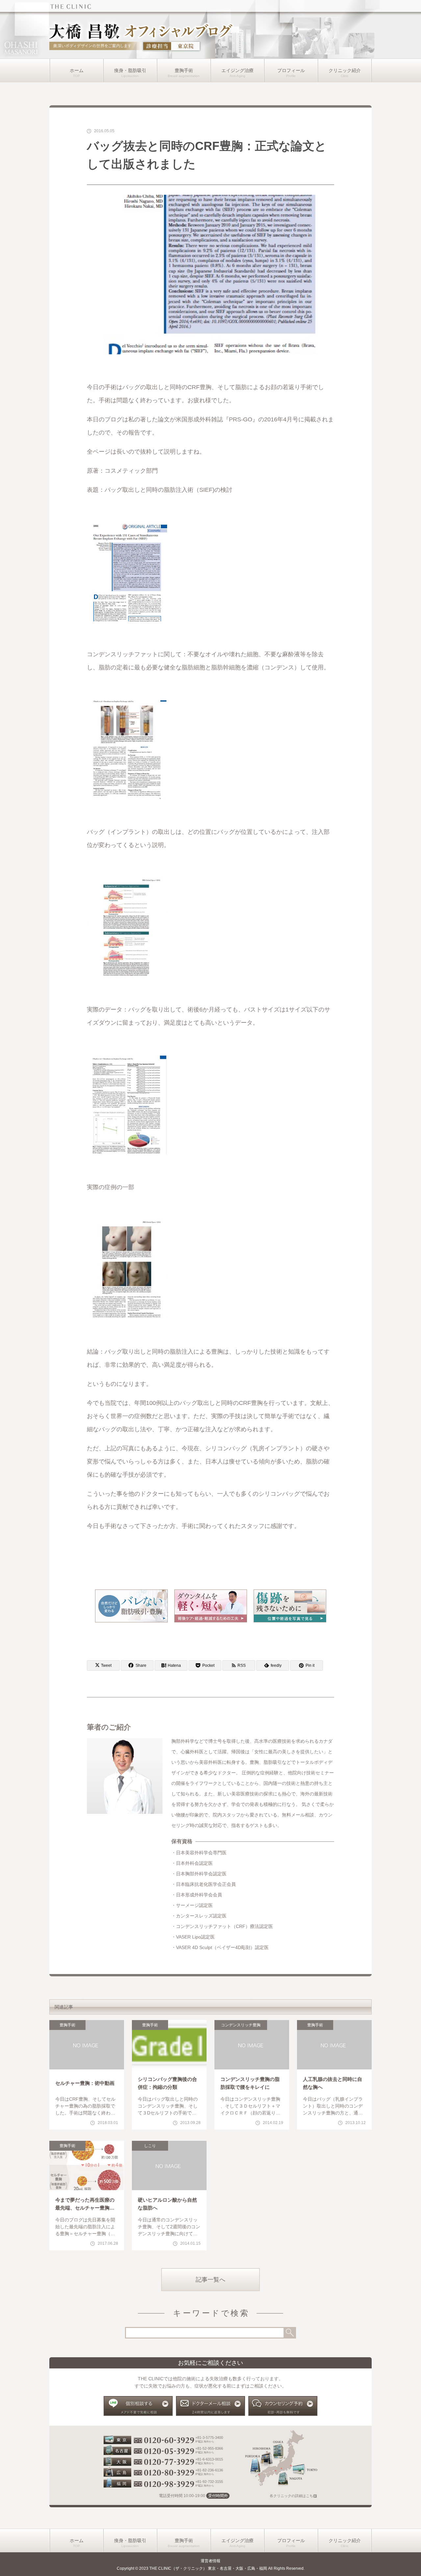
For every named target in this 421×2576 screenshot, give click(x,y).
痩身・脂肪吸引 (130, 70)
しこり (150, 2146)
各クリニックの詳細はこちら (293, 2496)
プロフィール (291, 70)
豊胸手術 (184, 70)
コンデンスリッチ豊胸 (241, 2025)
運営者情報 (210, 2561)
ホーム (77, 70)
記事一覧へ (210, 2280)
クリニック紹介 (345, 70)
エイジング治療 (237, 70)
